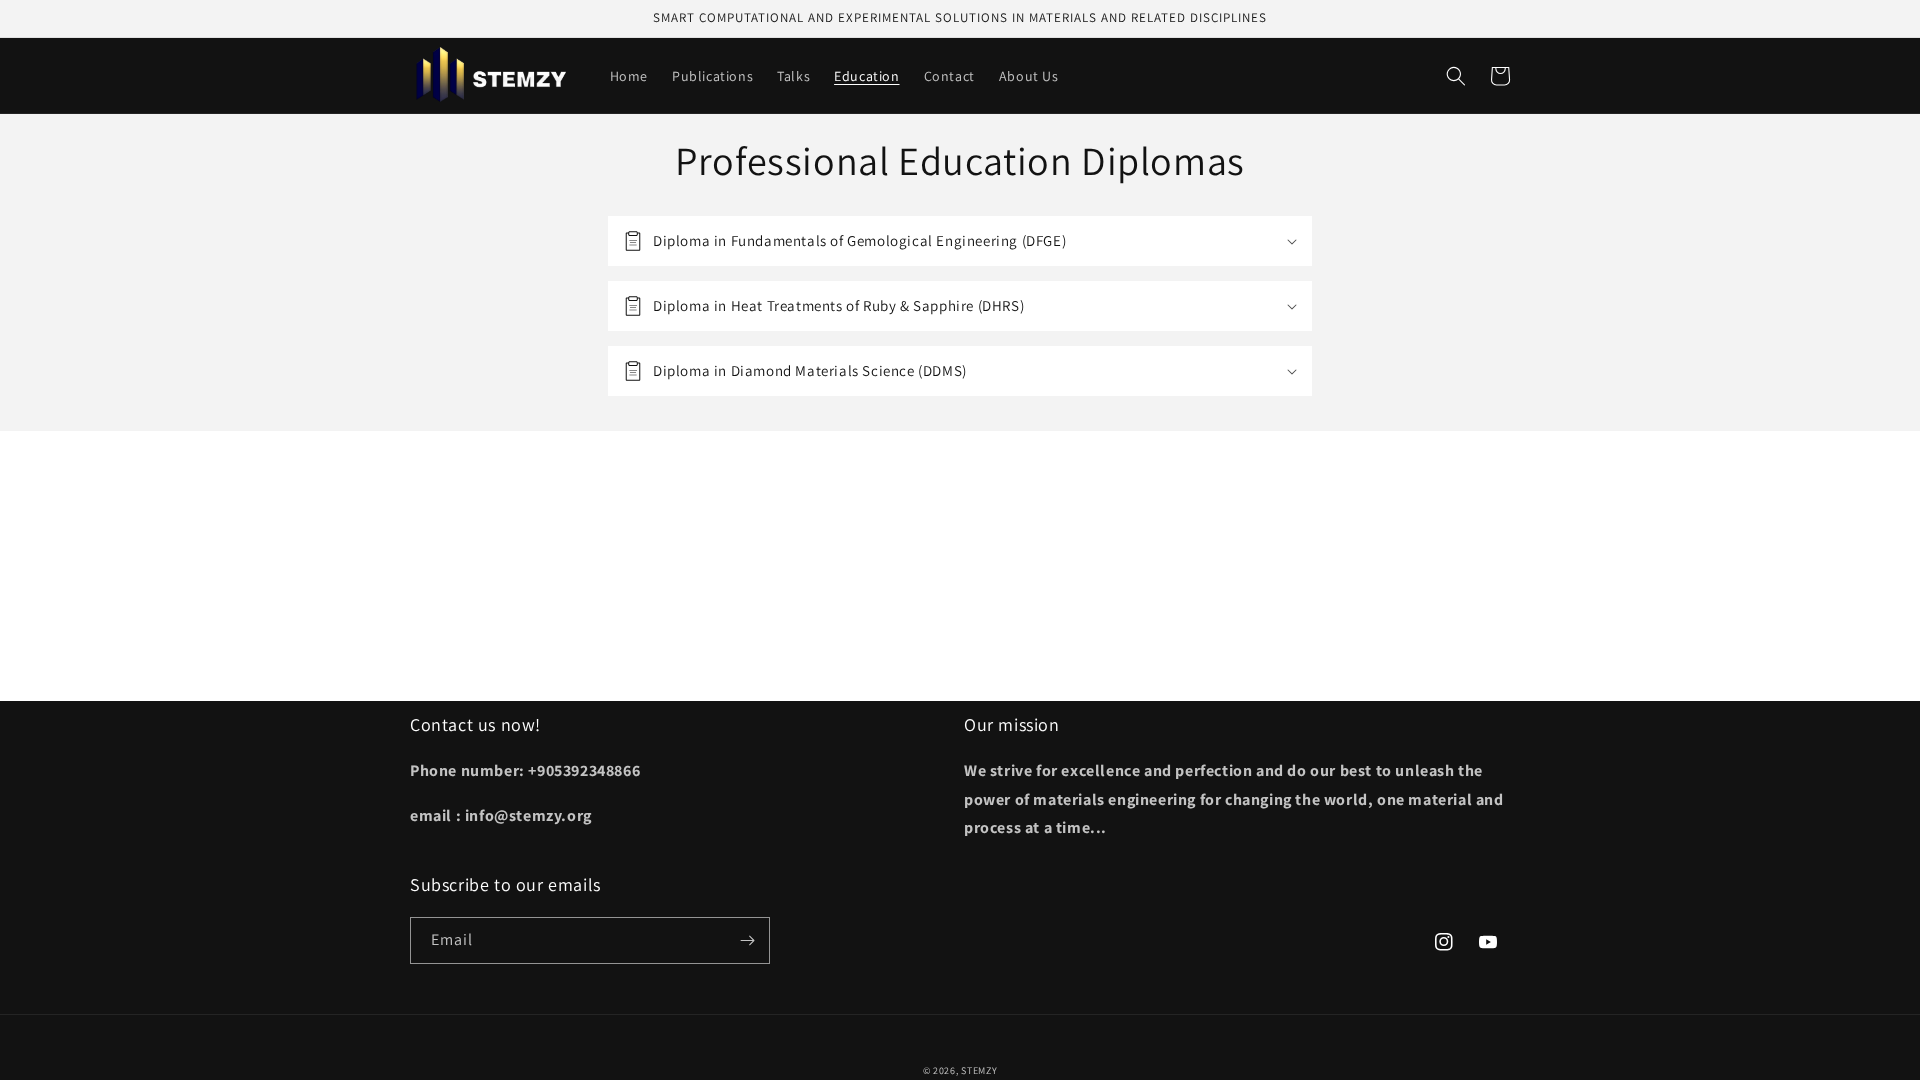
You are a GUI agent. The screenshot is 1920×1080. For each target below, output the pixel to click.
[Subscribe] (747, 940)
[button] (1456, 76)
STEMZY (979, 1070)
